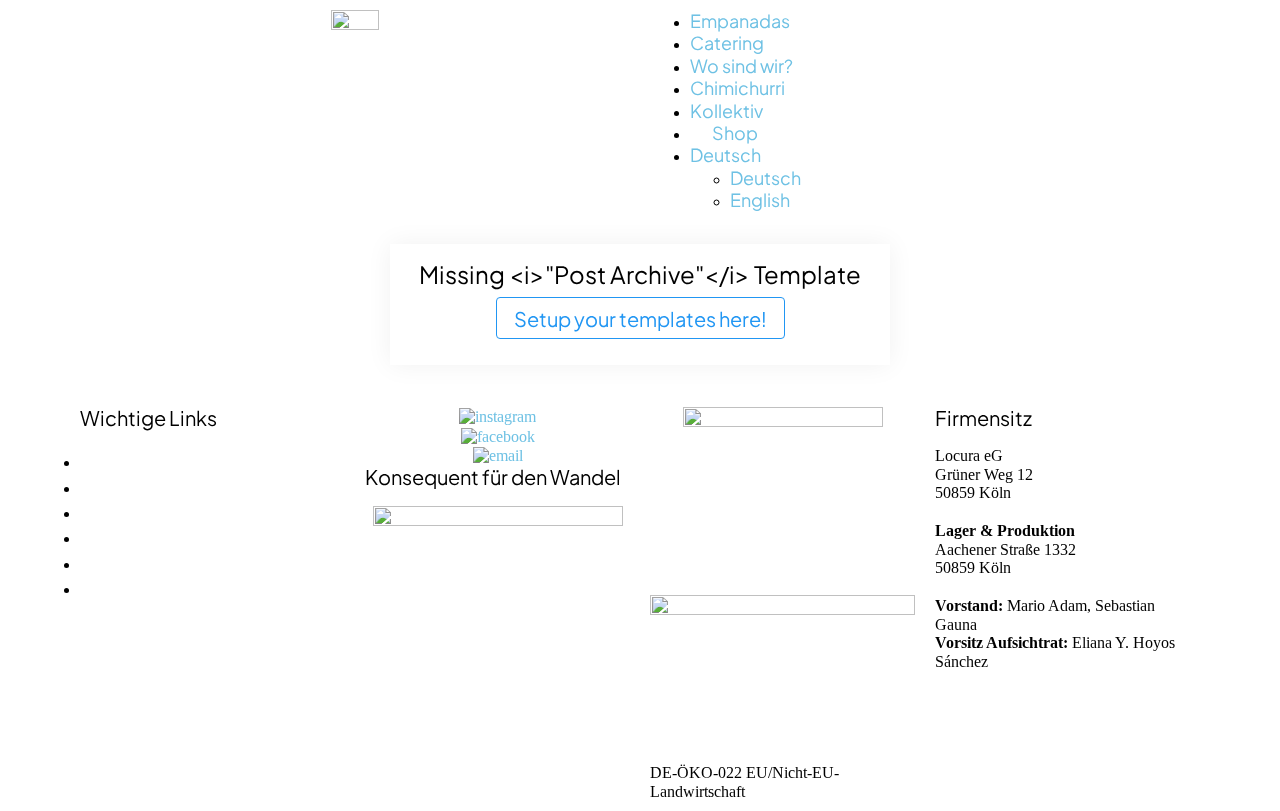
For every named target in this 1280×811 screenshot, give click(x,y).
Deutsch (725, 153)
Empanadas (740, 19)
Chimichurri (737, 86)
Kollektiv (726, 109)
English (760, 198)
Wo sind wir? (741, 64)
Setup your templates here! (640, 317)
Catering (727, 41)
